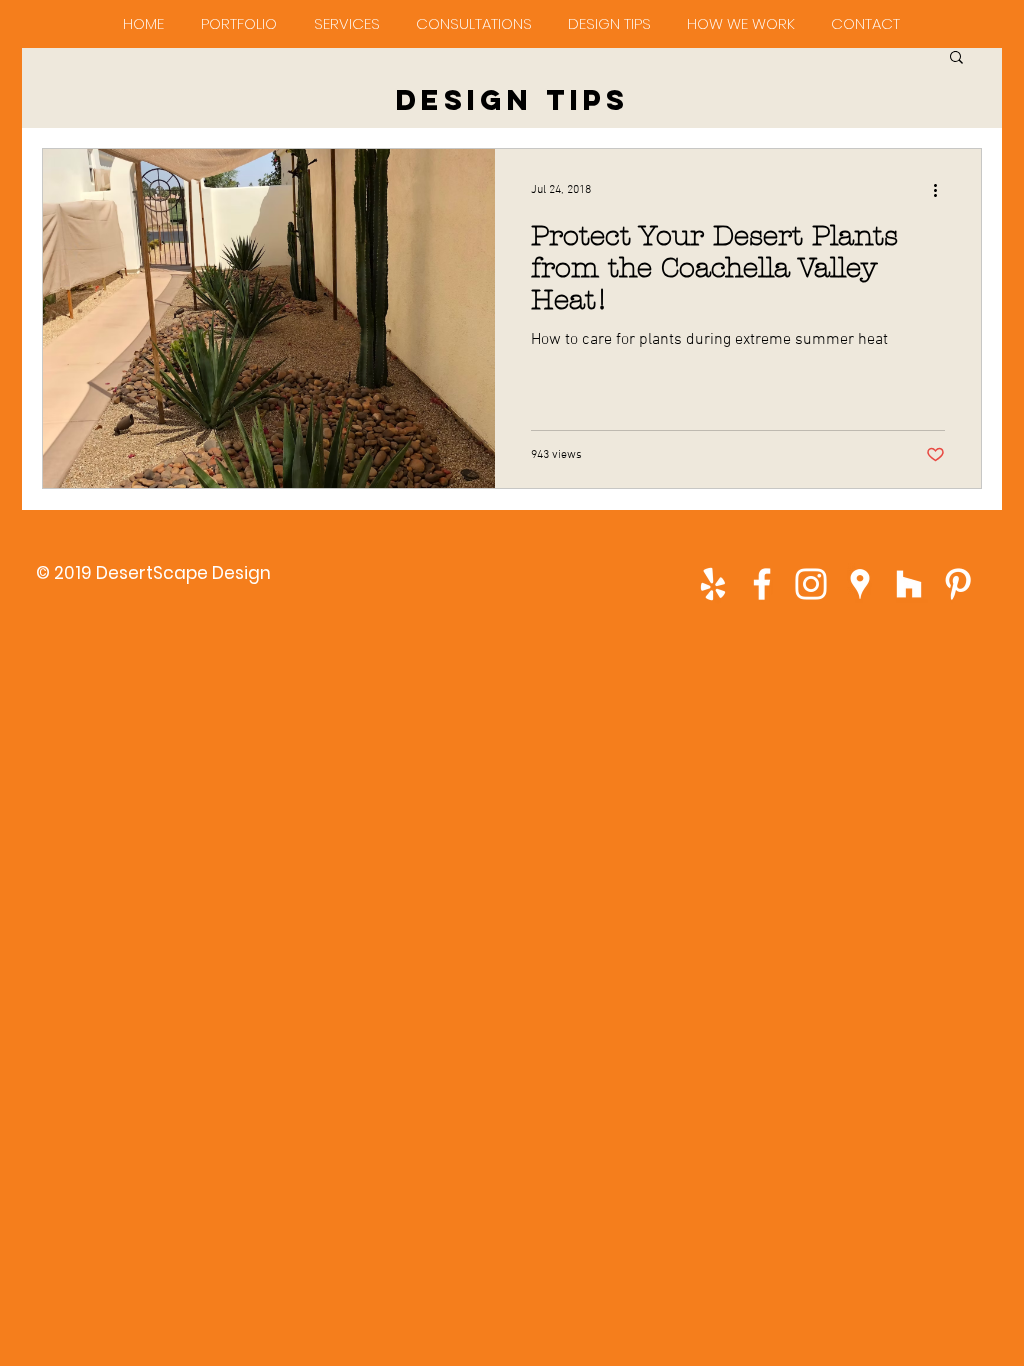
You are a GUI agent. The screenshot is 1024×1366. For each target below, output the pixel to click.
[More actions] (942, 190)
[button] (956, 58)
